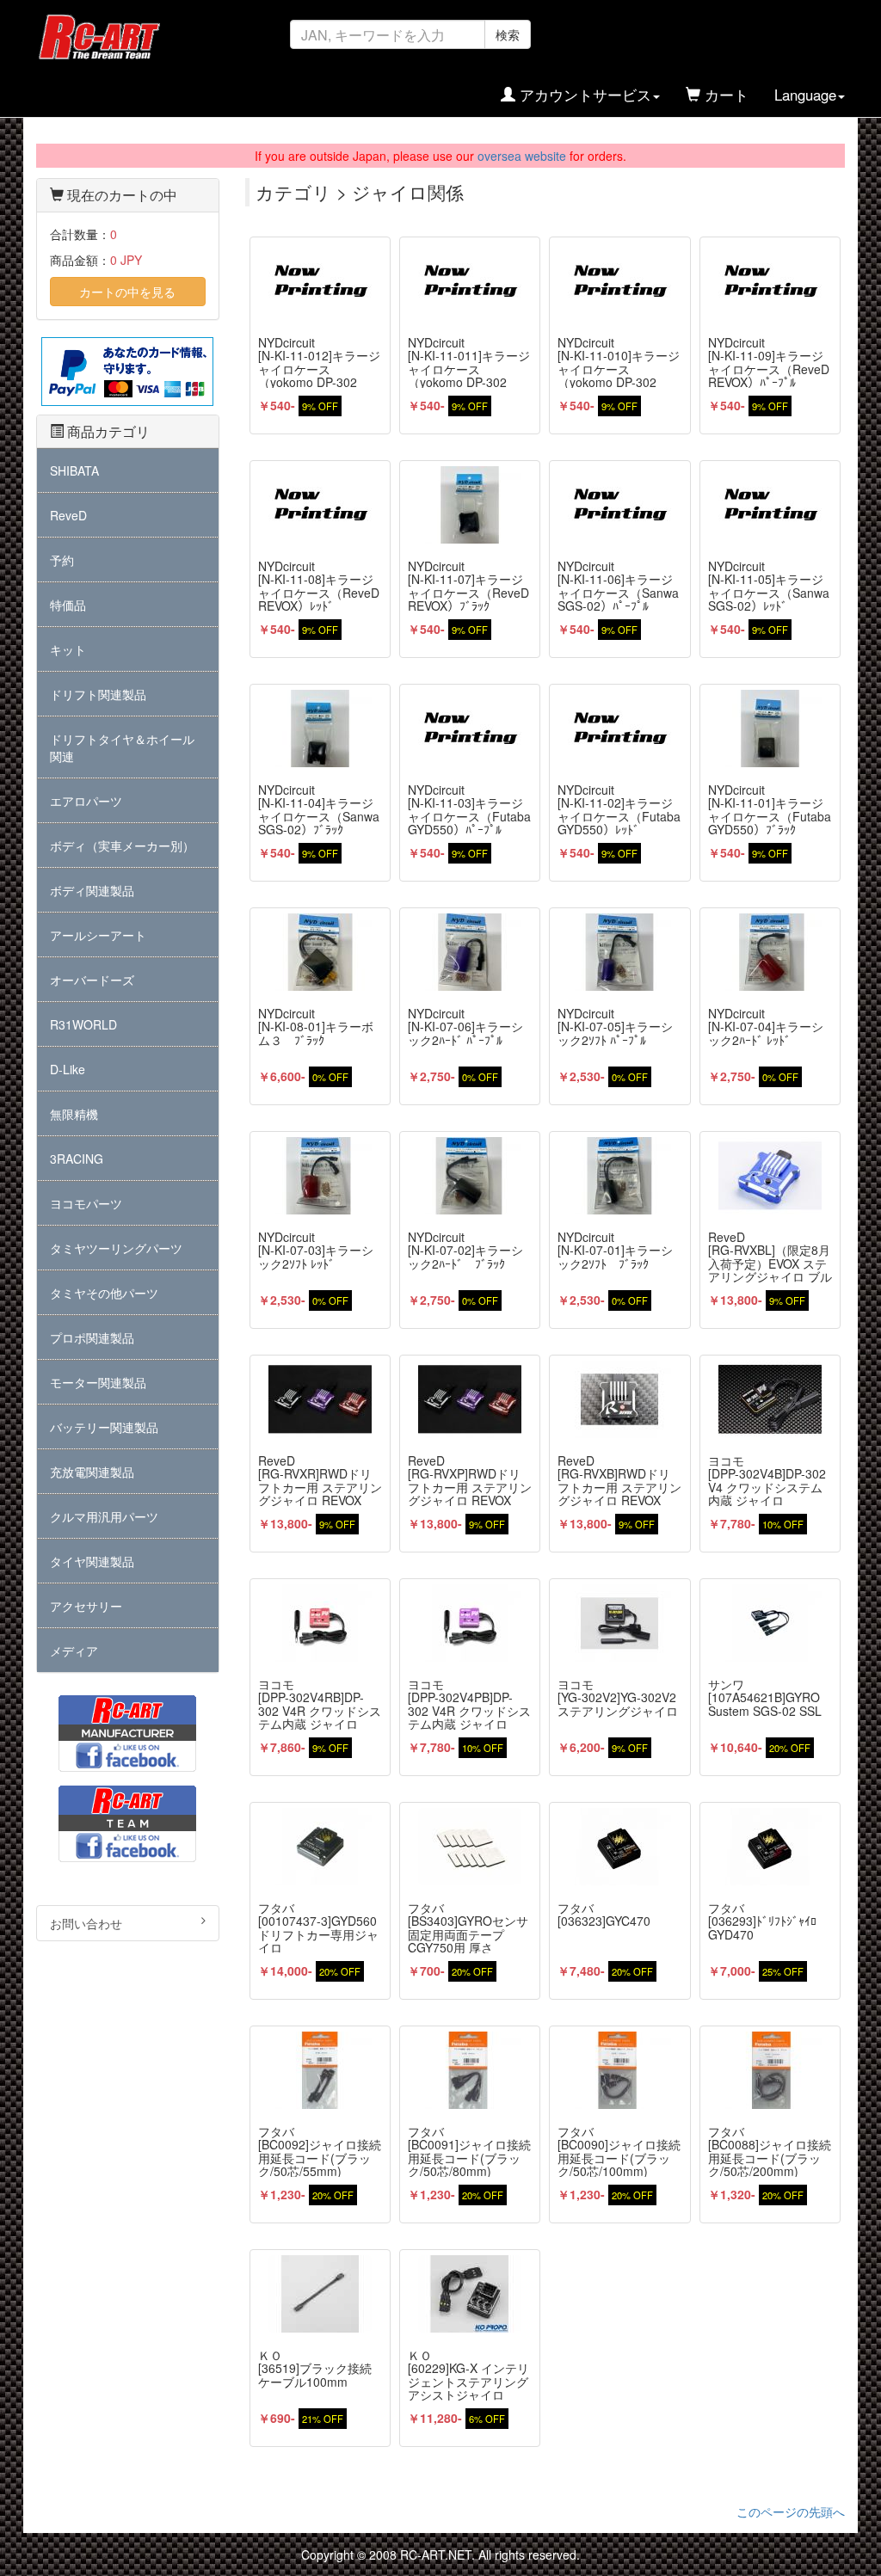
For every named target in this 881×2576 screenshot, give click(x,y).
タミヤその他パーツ (104, 1293)
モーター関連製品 (98, 1382)
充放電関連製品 (92, 1472)
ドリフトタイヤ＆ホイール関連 (122, 747)
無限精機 (74, 1114)
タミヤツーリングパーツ (116, 1248)
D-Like (68, 1069)
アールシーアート (98, 935)
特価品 (68, 605)
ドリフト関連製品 (98, 694)
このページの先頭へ (791, 2511)
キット (68, 649)
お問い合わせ (86, 1923)
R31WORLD (83, 1024)
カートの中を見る (127, 292)
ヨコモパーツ (86, 1203)
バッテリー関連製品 (104, 1427)
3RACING (77, 1159)
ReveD (68, 515)
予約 (62, 560)
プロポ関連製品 (92, 1337)
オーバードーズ (92, 980)
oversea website (522, 156)
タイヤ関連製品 (92, 1561)
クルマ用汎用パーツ (104, 1516)
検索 (508, 34)
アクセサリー (86, 1606)
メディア (74, 1651)
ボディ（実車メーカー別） (122, 845)
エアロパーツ (86, 801)
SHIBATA (74, 470)
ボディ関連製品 (92, 890)
